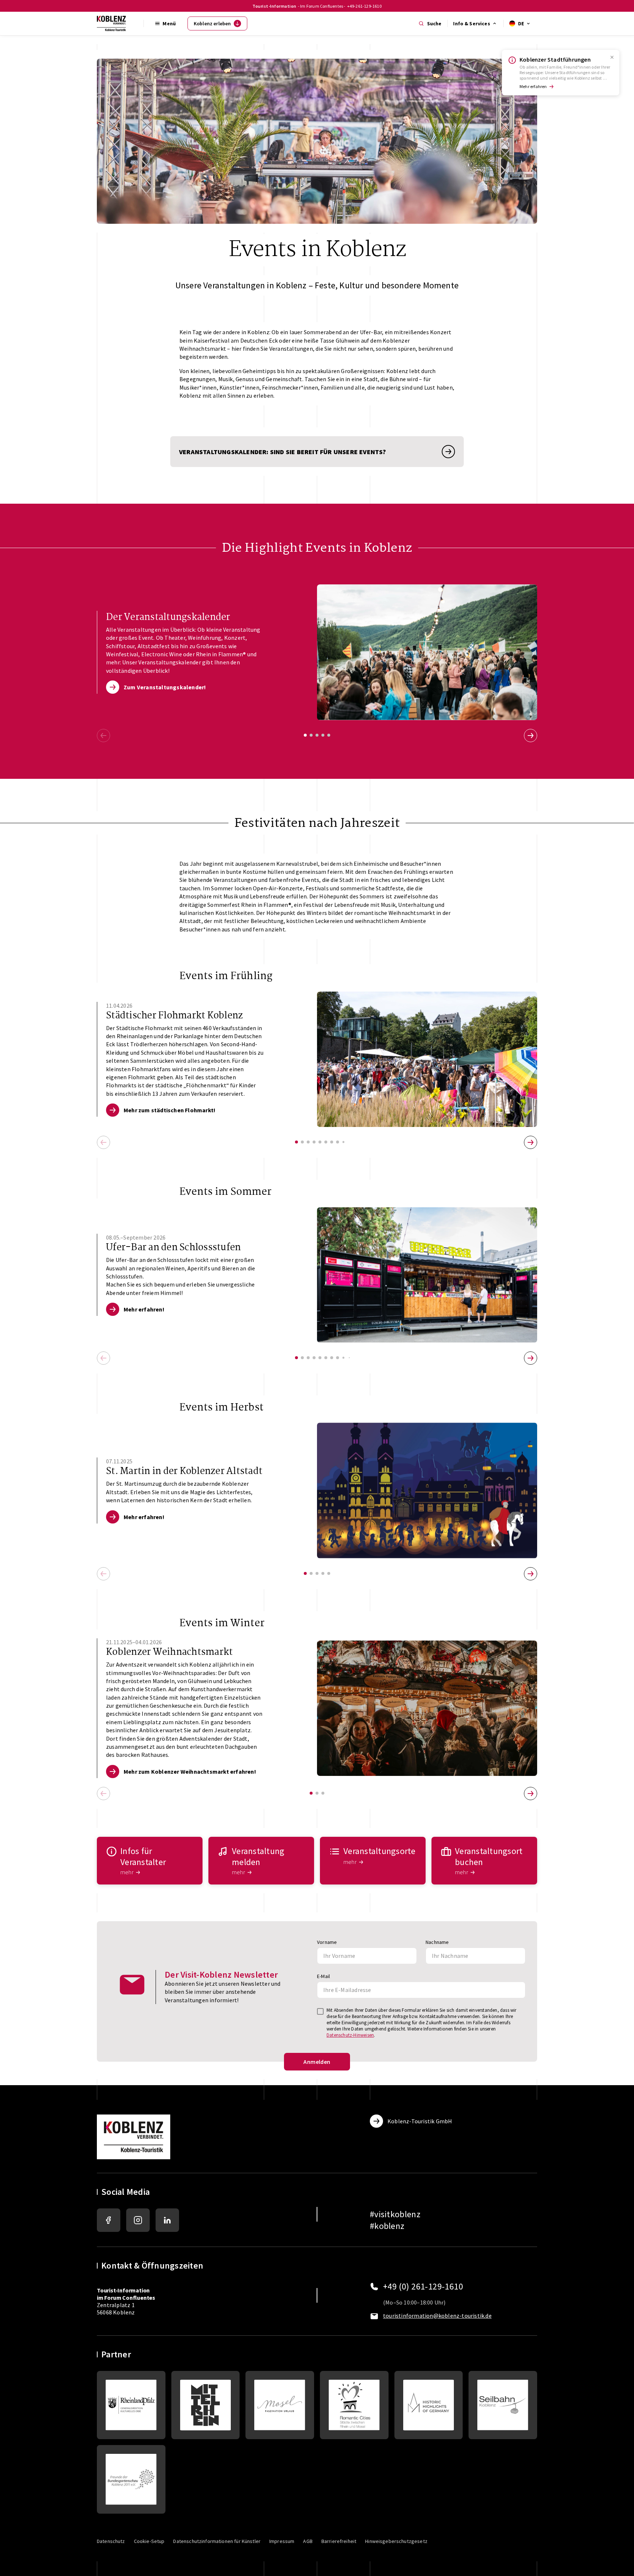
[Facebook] (109, 2220)
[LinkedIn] (167, 2220)
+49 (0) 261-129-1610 (423, 2287)
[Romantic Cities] (354, 2405)
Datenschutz (111, 2541)
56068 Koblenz (116, 2312)
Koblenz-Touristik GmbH (420, 2121)
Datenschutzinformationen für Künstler (217, 2541)
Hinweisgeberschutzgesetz (396, 2541)
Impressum (282, 2541)
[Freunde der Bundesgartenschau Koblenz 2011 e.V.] (131, 2479)
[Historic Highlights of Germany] (429, 2405)
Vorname (327, 1942)
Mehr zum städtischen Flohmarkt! (170, 1110)
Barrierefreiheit (339, 2541)
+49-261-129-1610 (364, 6)
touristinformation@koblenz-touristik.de (437, 2316)
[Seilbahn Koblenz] (503, 2405)
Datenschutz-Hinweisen (350, 2035)
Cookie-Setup (149, 2541)
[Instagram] (138, 2220)
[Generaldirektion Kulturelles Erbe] (131, 2405)
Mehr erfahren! (144, 1309)
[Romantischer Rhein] (206, 2405)
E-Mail (323, 1976)
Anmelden (317, 2062)
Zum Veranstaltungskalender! (165, 687)
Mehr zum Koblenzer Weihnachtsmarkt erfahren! (190, 1772)
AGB (308, 2541)
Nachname (437, 1942)
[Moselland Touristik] (280, 2405)
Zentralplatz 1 (126, 2298)
